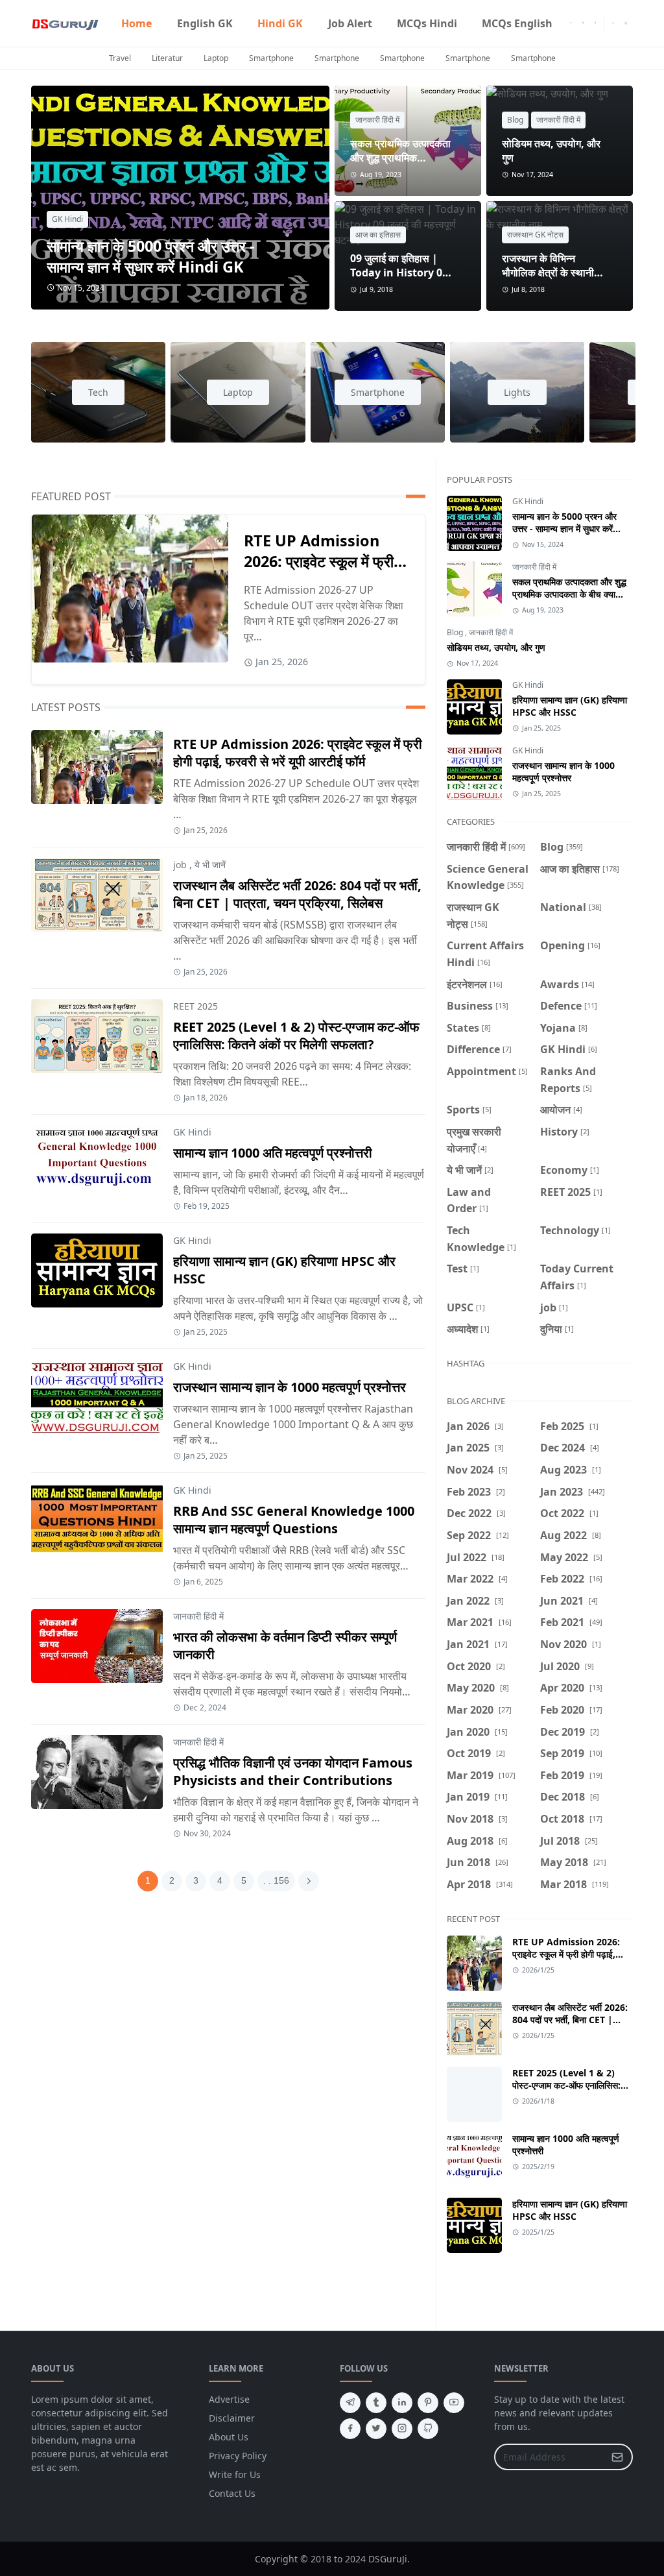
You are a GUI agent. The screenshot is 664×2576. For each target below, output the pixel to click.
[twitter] (376, 2429)
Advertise (229, 2399)
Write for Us (235, 2474)
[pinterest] (428, 2403)
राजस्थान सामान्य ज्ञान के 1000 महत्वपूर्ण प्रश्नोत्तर (290, 1387)
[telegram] (350, 2403)
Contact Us (232, 2493)
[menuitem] (136, 23)
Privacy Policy (238, 2456)
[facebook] (571, 23)
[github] (428, 2429)
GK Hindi (67, 219)
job (180, 865)
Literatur (167, 58)
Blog (515, 120)
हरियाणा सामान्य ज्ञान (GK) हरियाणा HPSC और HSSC (570, 706)
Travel (120, 58)
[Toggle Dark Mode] (613, 23)
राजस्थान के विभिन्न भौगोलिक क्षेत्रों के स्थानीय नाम (551, 273)
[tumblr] (376, 2403)
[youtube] (596, 23)
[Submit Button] (617, 2457)
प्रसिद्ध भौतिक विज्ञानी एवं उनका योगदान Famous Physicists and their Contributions (293, 1771)
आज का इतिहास (378, 235)
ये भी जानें (210, 865)
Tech (98, 392)
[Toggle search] (626, 23)
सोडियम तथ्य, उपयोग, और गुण (496, 647)
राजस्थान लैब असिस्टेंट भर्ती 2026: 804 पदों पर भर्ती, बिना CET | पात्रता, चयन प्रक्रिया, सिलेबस (297, 894)
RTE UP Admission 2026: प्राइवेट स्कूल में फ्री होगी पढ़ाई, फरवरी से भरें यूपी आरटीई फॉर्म (298, 753)
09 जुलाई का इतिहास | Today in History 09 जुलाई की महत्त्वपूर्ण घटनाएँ (399, 273)
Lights (517, 392)
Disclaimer (232, 2418)
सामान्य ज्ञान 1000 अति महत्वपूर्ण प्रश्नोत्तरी (273, 1153)
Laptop (216, 58)
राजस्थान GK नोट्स (535, 235)
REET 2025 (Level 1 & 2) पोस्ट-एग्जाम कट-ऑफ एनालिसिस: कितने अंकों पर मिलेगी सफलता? (296, 1036)
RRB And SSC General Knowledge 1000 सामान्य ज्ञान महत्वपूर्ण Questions (294, 1520)
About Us (229, 2437)
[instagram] (583, 23)
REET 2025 (196, 1006)
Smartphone (271, 58)
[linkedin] (402, 2403)
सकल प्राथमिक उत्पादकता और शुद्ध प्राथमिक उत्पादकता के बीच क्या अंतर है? (569, 594)
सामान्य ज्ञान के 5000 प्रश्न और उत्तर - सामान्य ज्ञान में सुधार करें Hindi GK (151, 256)
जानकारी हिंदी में (377, 120)
